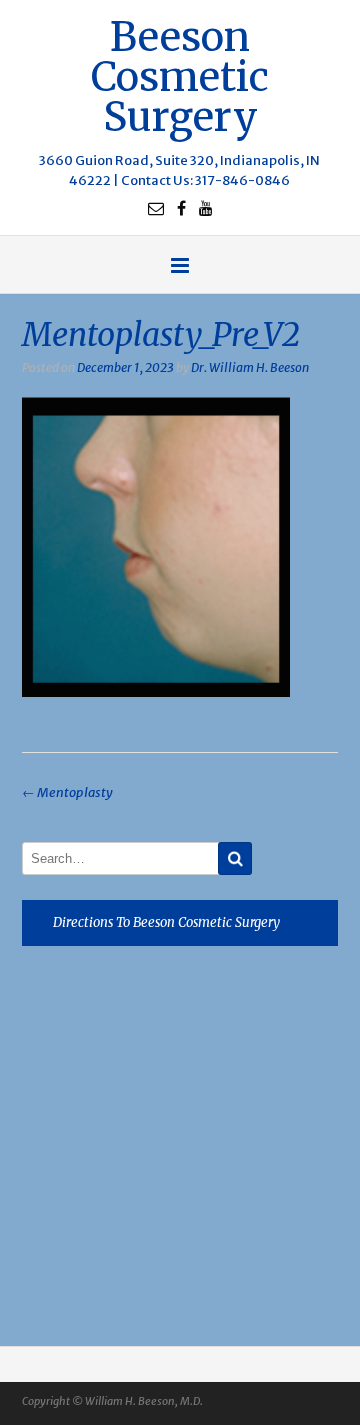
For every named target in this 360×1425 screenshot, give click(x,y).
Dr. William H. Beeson (250, 367)
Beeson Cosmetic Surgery (180, 74)
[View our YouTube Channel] (206, 208)
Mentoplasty (67, 792)
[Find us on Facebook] (181, 208)
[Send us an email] (156, 208)
